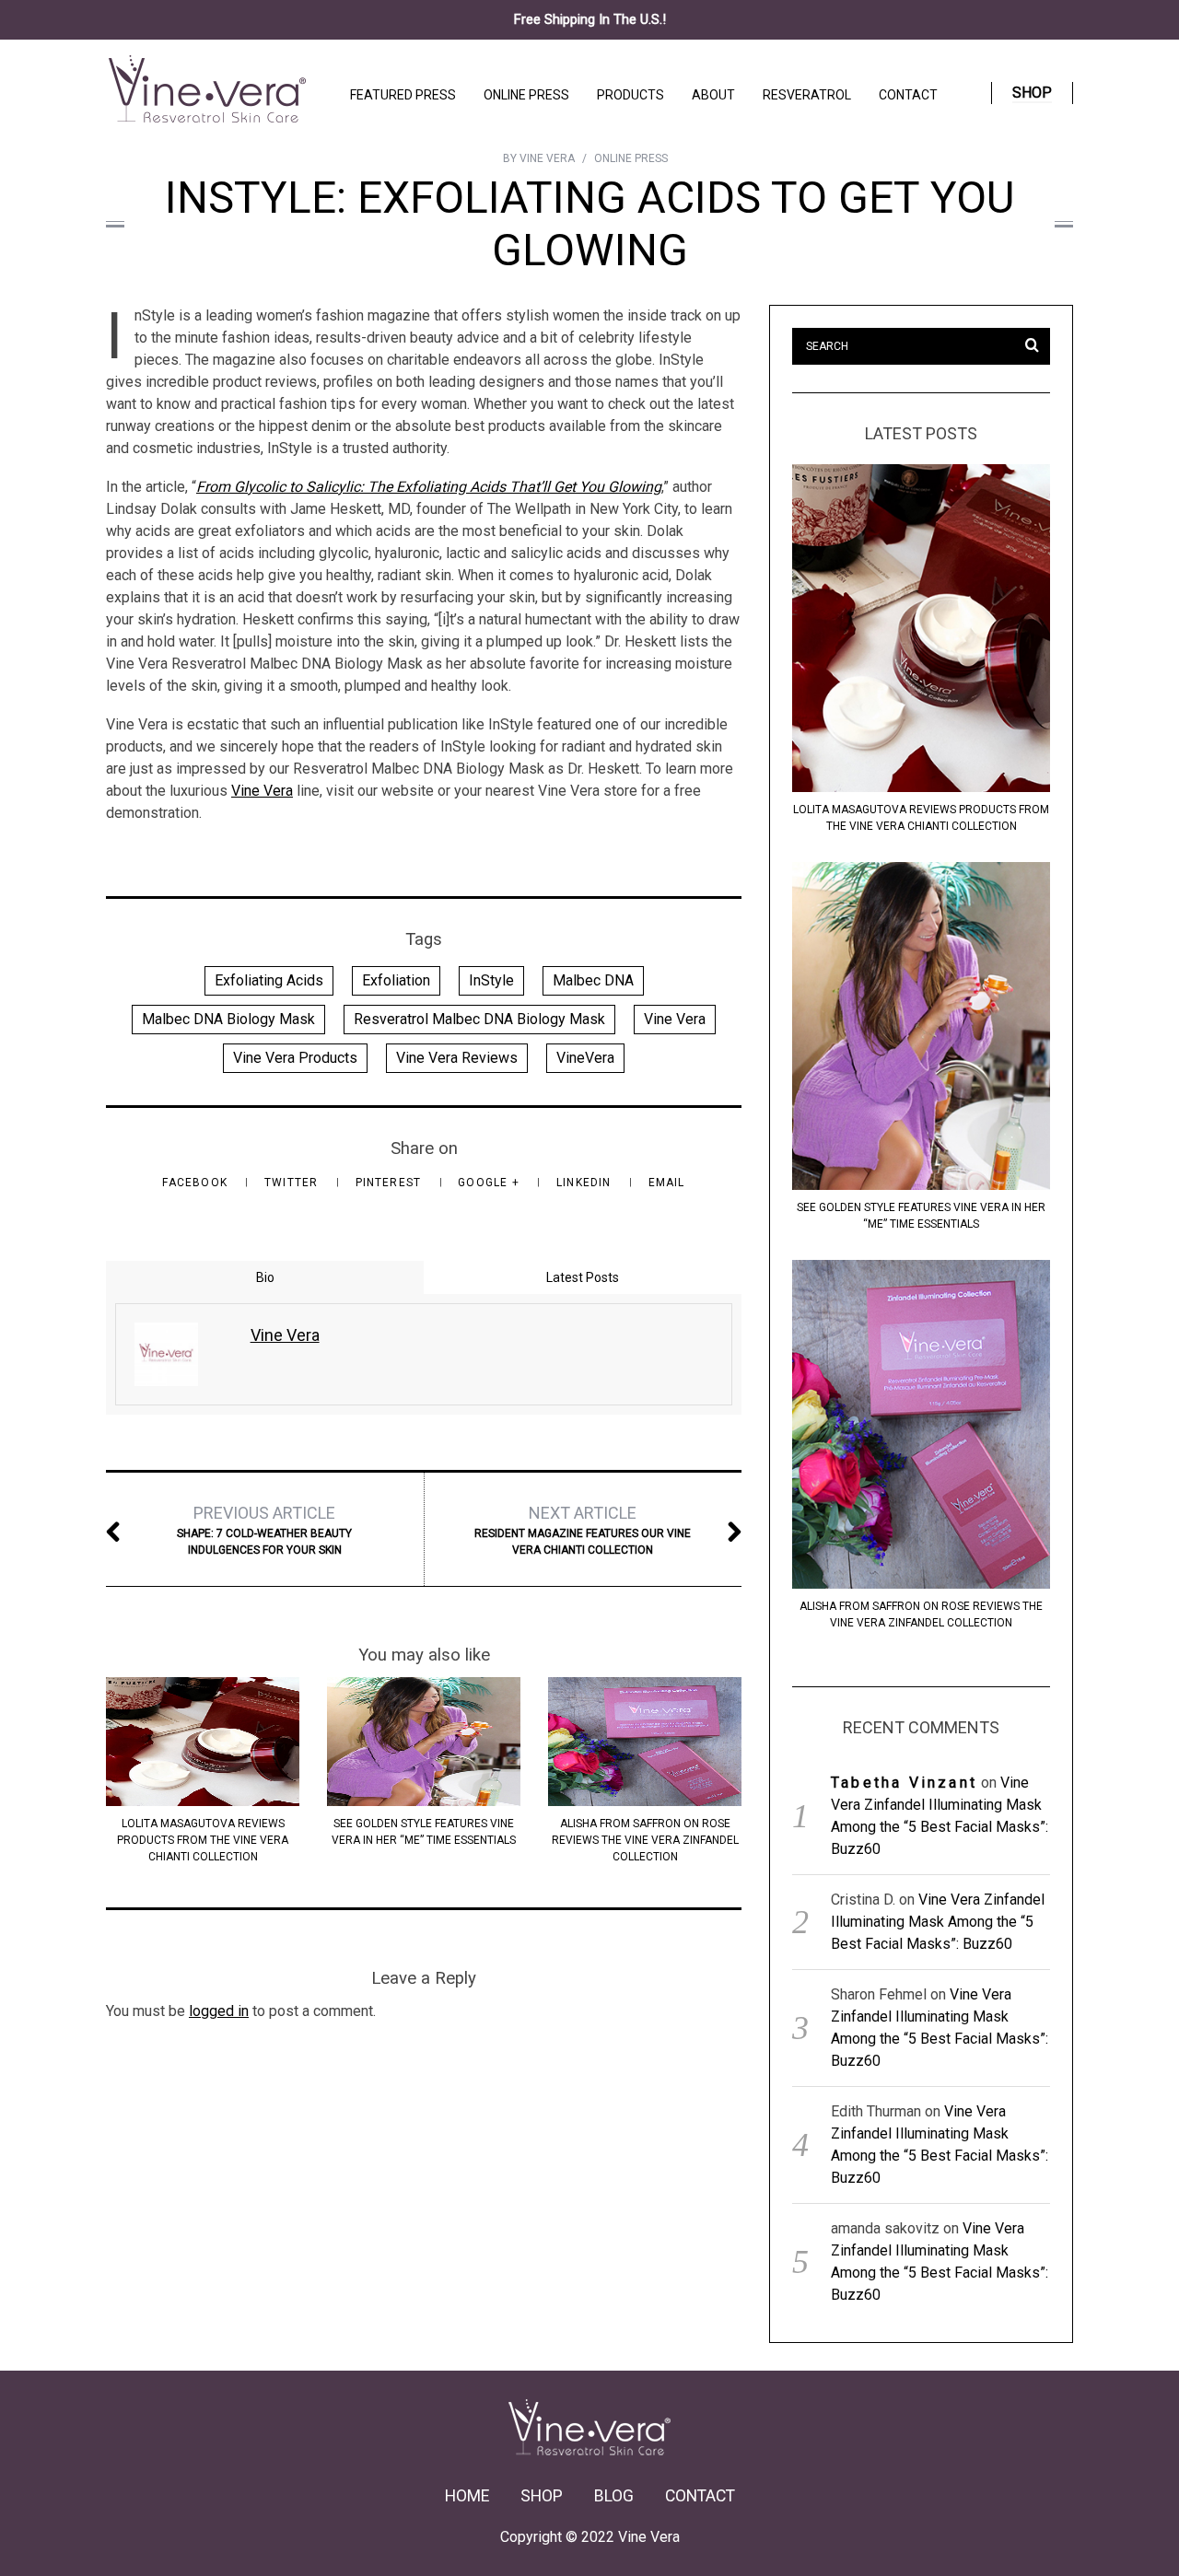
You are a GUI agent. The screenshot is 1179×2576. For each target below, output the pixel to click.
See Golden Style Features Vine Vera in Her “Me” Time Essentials (921, 1216)
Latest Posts (583, 1277)
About (713, 95)
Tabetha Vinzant (904, 1783)
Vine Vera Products (295, 1058)
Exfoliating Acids (269, 980)
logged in (219, 2011)
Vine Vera (262, 791)
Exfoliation (396, 980)
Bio (265, 1277)
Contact (908, 95)
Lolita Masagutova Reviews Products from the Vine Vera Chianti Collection (203, 1840)
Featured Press (403, 95)
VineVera (585, 1058)
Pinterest (391, 1183)
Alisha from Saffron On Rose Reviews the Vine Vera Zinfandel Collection (645, 1840)
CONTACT (700, 2496)
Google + (490, 1183)
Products (630, 95)
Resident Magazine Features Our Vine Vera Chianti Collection (583, 1530)
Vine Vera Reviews (457, 1058)
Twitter (293, 1183)
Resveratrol (807, 95)
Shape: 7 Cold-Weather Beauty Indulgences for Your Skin (264, 1530)
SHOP (542, 2496)
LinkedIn (586, 1183)
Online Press (526, 95)
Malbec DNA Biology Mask (228, 1019)
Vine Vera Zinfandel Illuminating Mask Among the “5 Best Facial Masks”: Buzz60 (938, 1922)
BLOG (614, 2496)
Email (667, 1183)
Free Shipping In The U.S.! (590, 19)
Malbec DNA (593, 980)
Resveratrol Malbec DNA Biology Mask (479, 1019)
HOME (467, 2496)
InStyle (491, 980)
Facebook (197, 1183)
